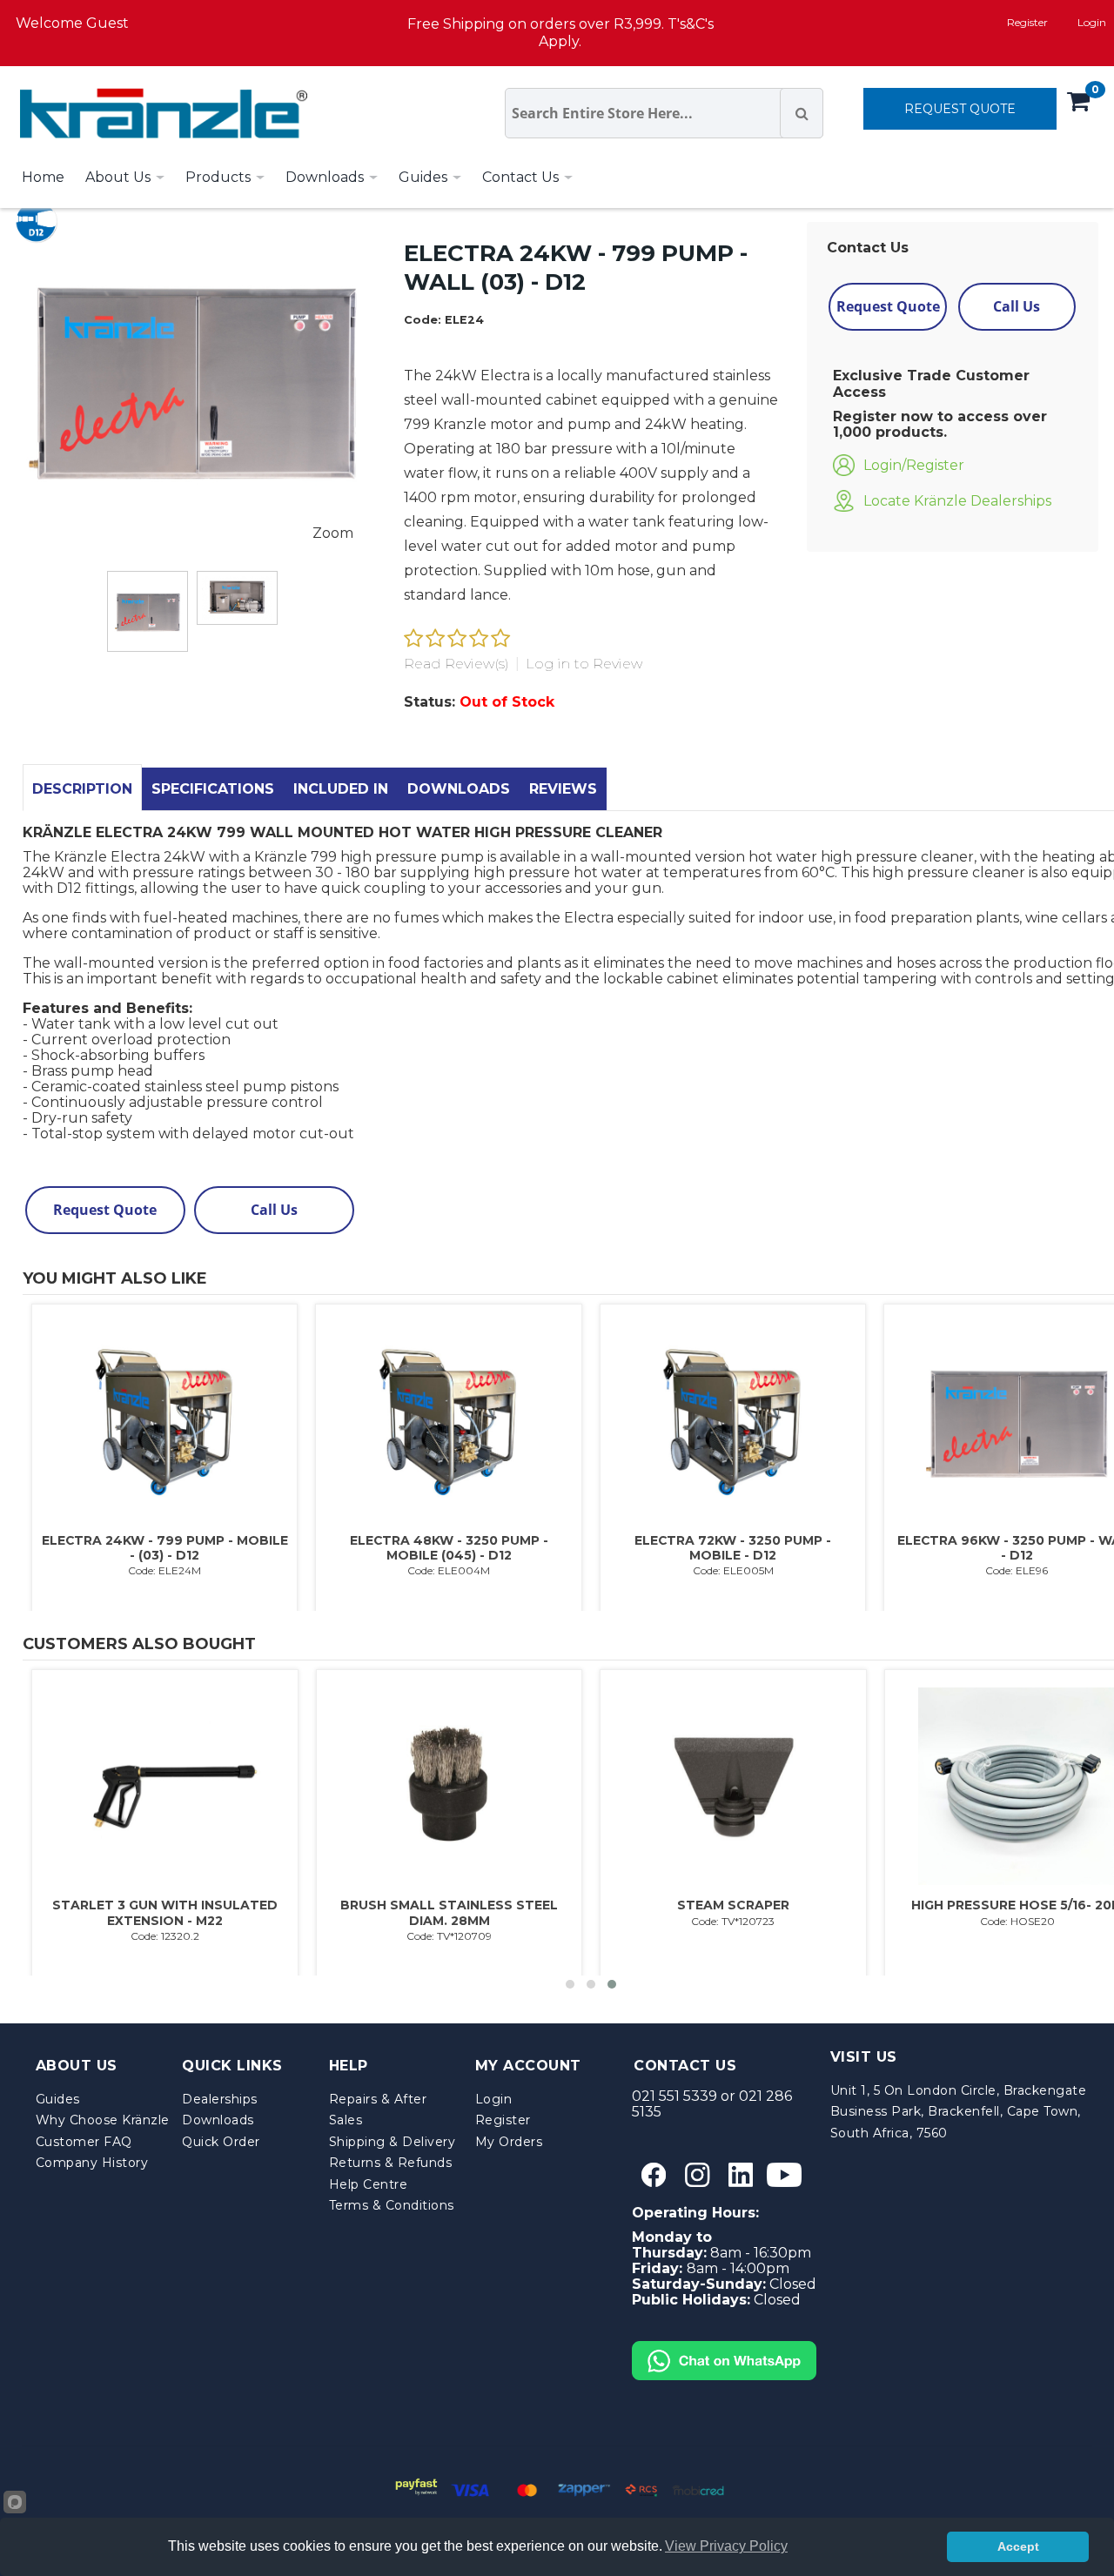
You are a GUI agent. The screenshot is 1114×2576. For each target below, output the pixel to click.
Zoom (333, 533)
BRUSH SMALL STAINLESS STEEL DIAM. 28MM (449, 1913)
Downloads (459, 789)
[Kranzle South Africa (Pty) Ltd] (159, 113)
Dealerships (220, 2099)
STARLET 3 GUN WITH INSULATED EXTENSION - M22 (165, 1913)
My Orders (509, 2142)
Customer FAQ (84, 2142)
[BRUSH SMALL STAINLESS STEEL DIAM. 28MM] (449, 1787)
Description (82, 789)
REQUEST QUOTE (960, 109)
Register (1027, 22)
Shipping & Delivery (393, 2142)
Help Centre (369, 2184)
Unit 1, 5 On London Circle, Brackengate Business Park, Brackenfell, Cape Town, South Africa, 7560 (959, 2112)
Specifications (213, 789)
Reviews (563, 789)
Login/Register (914, 466)
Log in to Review (584, 664)
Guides (58, 2099)
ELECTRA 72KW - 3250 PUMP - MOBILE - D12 (733, 1548)
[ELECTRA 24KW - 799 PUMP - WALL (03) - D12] (237, 598)
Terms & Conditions (392, 2205)
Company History (92, 2163)
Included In (341, 789)
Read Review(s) (456, 664)
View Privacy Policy (726, 2546)
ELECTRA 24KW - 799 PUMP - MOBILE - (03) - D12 (165, 1548)
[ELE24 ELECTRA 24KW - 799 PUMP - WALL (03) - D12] (148, 611)
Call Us (1017, 306)
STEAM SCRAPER (733, 1905)
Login (494, 2099)
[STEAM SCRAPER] (733, 1787)
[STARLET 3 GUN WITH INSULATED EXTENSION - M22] (164, 1787)
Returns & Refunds (391, 2163)
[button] (570, 1984)
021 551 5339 (674, 2096)
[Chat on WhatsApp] (724, 2348)
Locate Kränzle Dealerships (957, 501)
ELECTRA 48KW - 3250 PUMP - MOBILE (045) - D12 (449, 1548)
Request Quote (888, 306)
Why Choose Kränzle (103, 2120)
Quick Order (221, 2142)
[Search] (802, 113)
